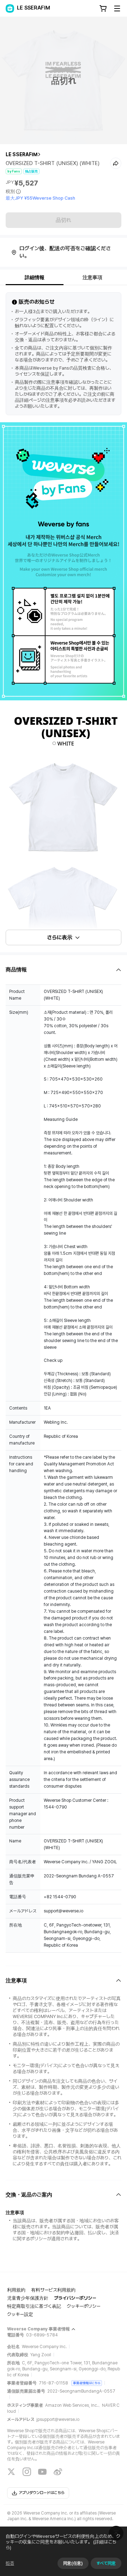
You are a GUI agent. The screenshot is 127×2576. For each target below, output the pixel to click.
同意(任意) (73, 2563)
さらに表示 (60, 937)
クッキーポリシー (84, 2306)
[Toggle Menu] (117, 8)
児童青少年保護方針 (28, 2298)
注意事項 (92, 277)
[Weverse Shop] (10, 8)
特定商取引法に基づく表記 (34, 2306)
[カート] (103, 8)
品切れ (64, 220)
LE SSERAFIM (22, 154)
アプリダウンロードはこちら (42, 2493)
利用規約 (16, 2290)
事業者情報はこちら (87, 2383)
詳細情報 (35, 277)
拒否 (10, 2563)
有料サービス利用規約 (53, 2290)
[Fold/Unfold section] (64, 970)
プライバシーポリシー (75, 2298)
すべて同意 (106, 2563)
